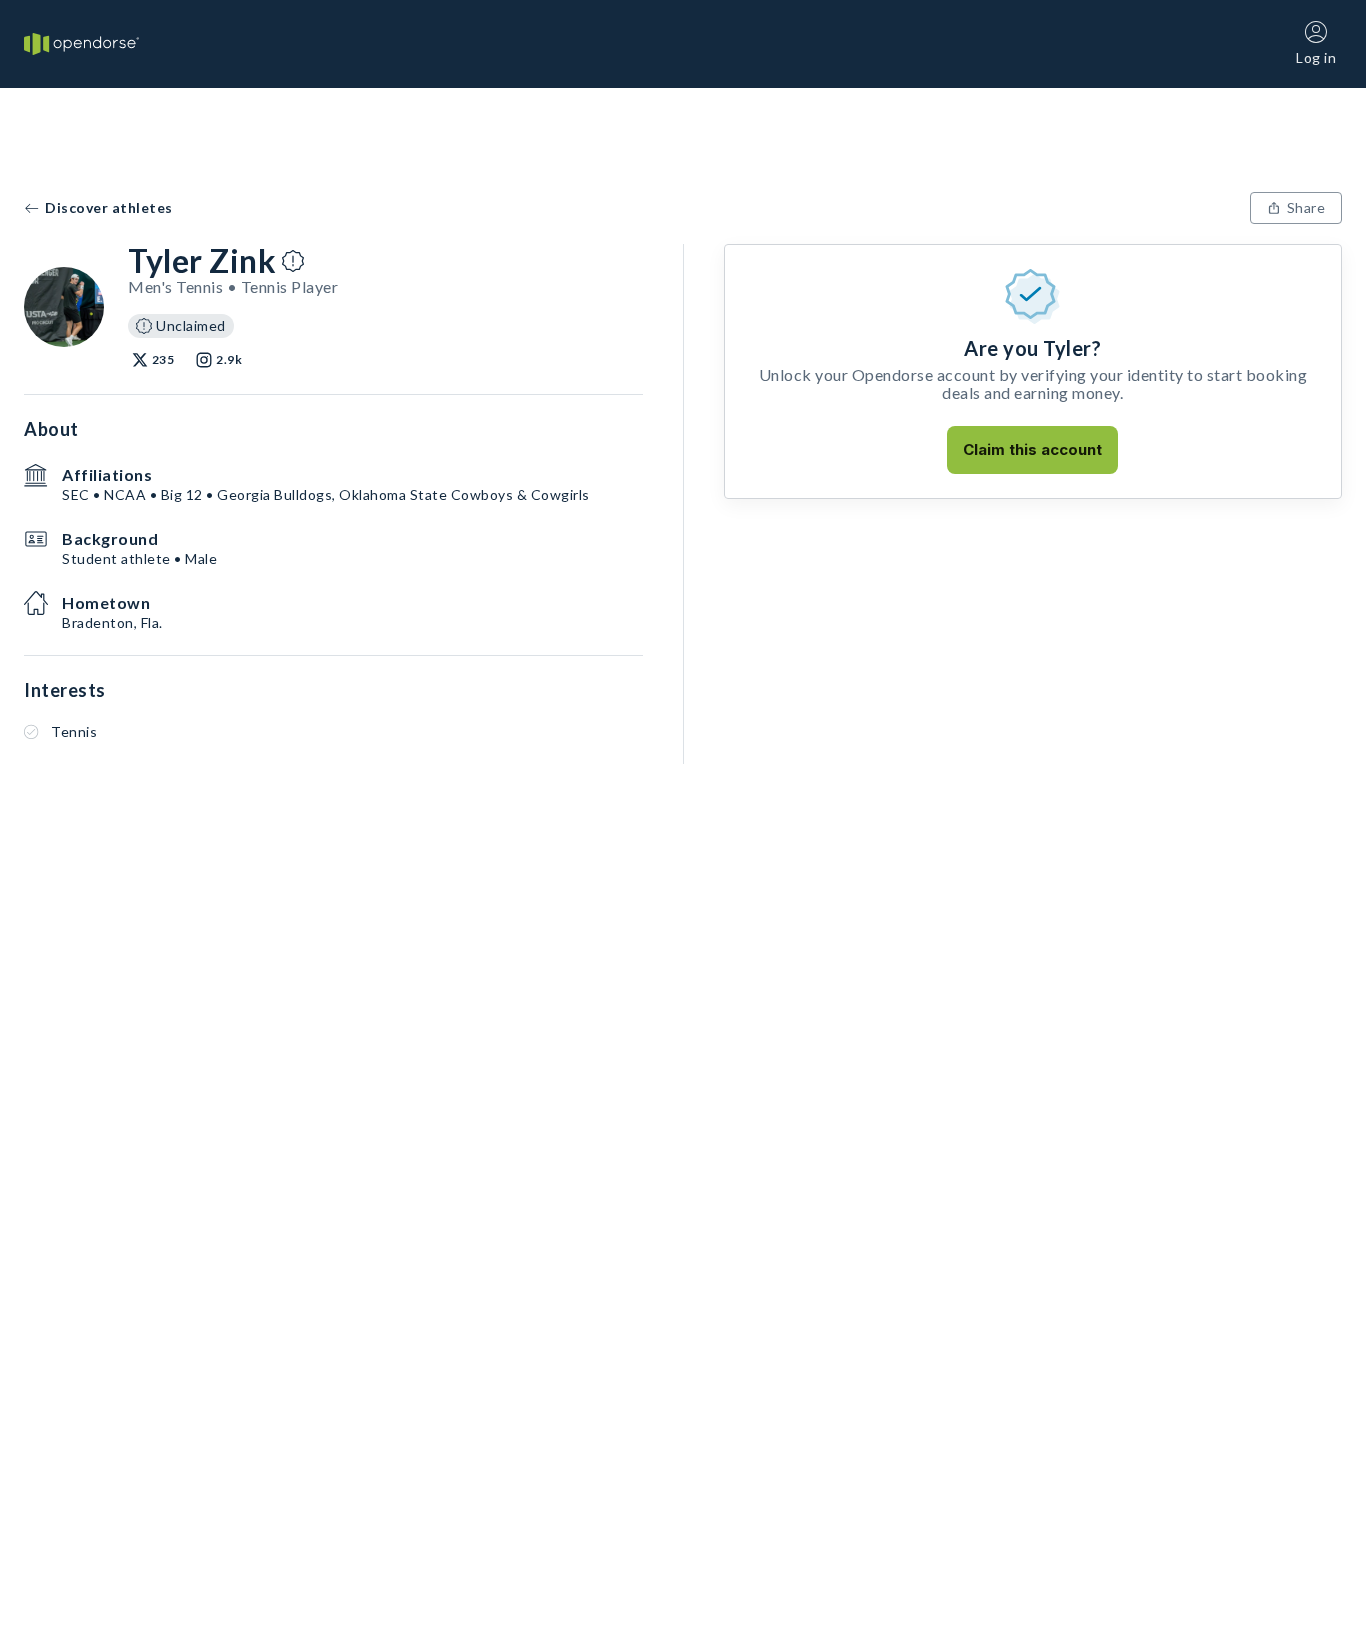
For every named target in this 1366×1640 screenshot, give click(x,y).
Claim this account (1032, 449)
